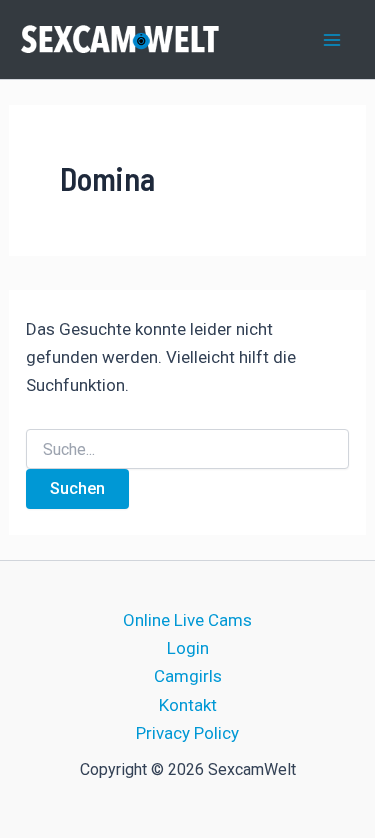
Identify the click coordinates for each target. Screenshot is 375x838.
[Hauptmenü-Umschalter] (333, 40)
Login (188, 648)
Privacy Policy (187, 733)
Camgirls (188, 676)
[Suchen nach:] (187, 450)
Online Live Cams (187, 620)
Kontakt (188, 705)
